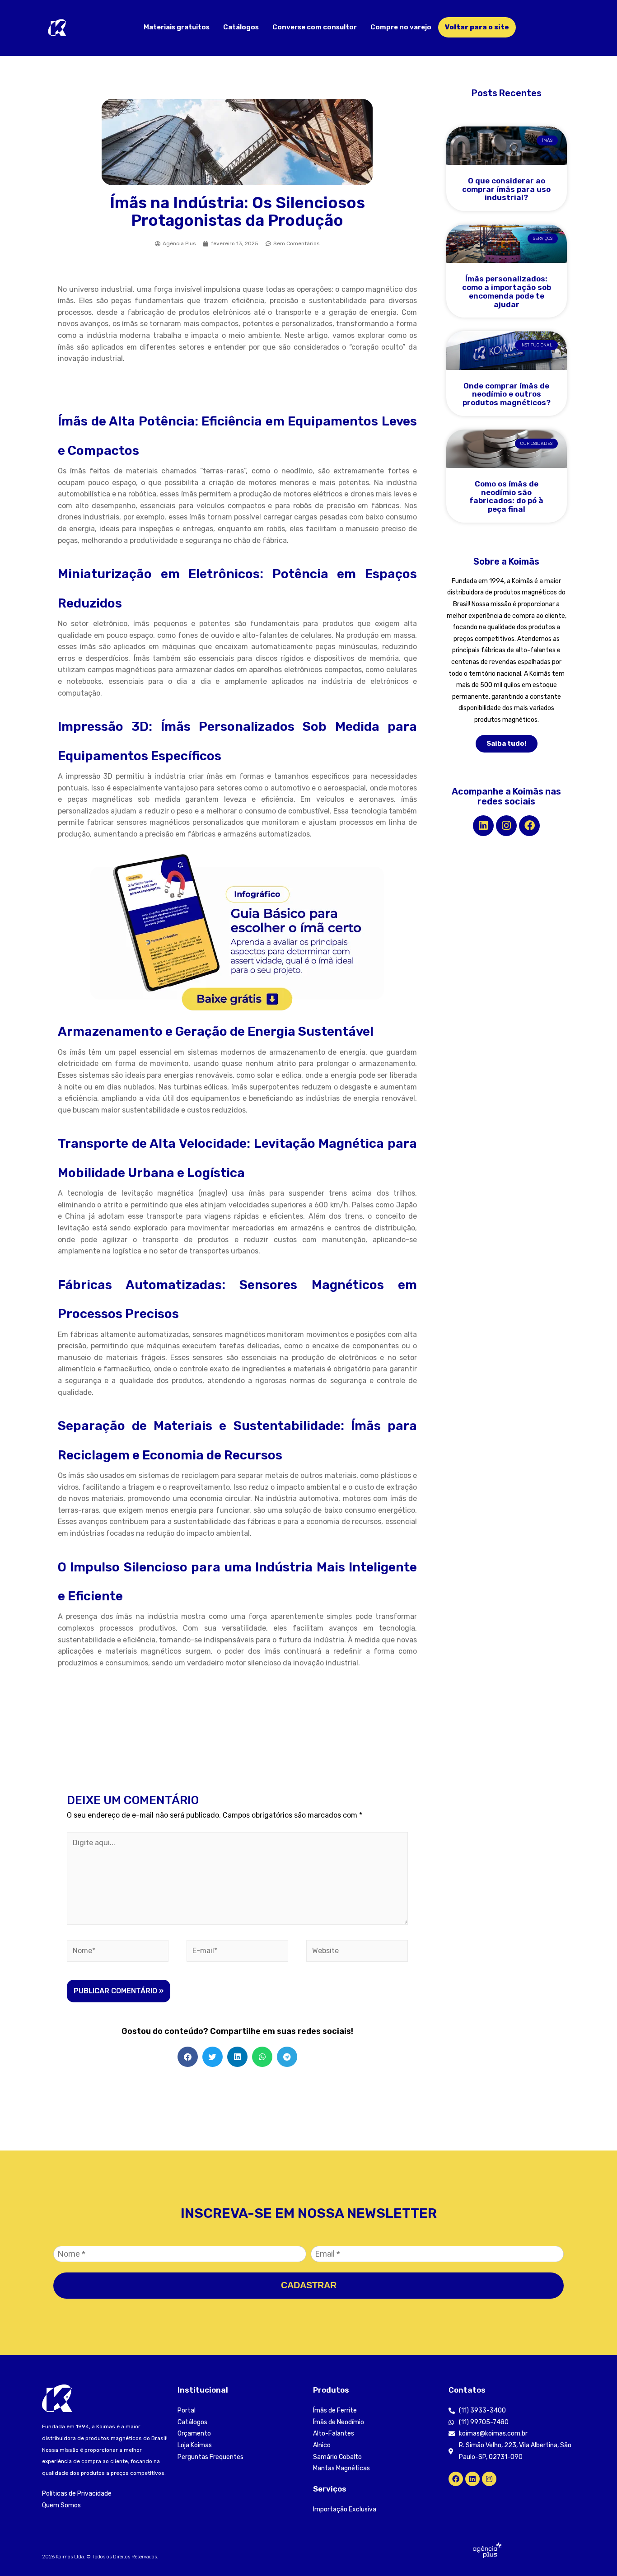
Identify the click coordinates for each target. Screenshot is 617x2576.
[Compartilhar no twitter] (213, 2057)
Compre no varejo (401, 27)
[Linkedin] (483, 826)
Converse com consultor (315, 27)
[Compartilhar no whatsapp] (262, 2057)
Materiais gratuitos (177, 27)
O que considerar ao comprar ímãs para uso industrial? (506, 189)
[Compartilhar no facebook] (188, 2057)
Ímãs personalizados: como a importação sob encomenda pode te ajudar (507, 291)
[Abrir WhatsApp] (594, 2553)
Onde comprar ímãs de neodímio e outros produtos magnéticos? (507, 394)
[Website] (357, 1952)
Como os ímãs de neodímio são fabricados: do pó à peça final (506, 496)
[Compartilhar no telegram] (287, 2057)
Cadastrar (309, 2285)
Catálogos (241, 27)
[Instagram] (506, 826)
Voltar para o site (477, 27)
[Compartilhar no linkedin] (237, 2057)
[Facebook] (529, 826)
